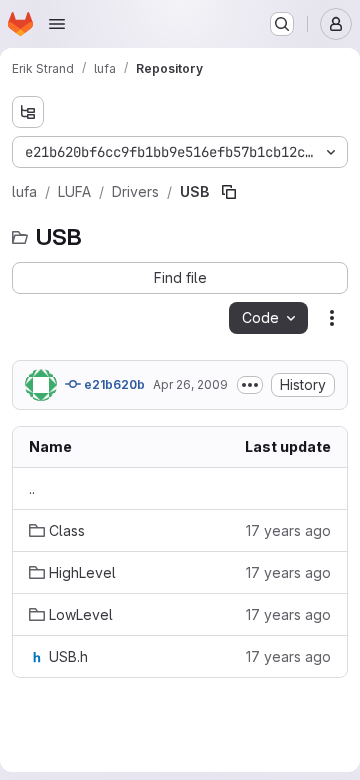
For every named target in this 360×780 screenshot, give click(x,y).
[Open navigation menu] (57, 24)
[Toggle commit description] (250, 385)
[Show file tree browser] (28, 112)
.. (32, 488)
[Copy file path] (229, 192)
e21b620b (113, 384)
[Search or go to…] (282, 24)
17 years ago (288, 530)
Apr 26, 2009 (190, 384)
